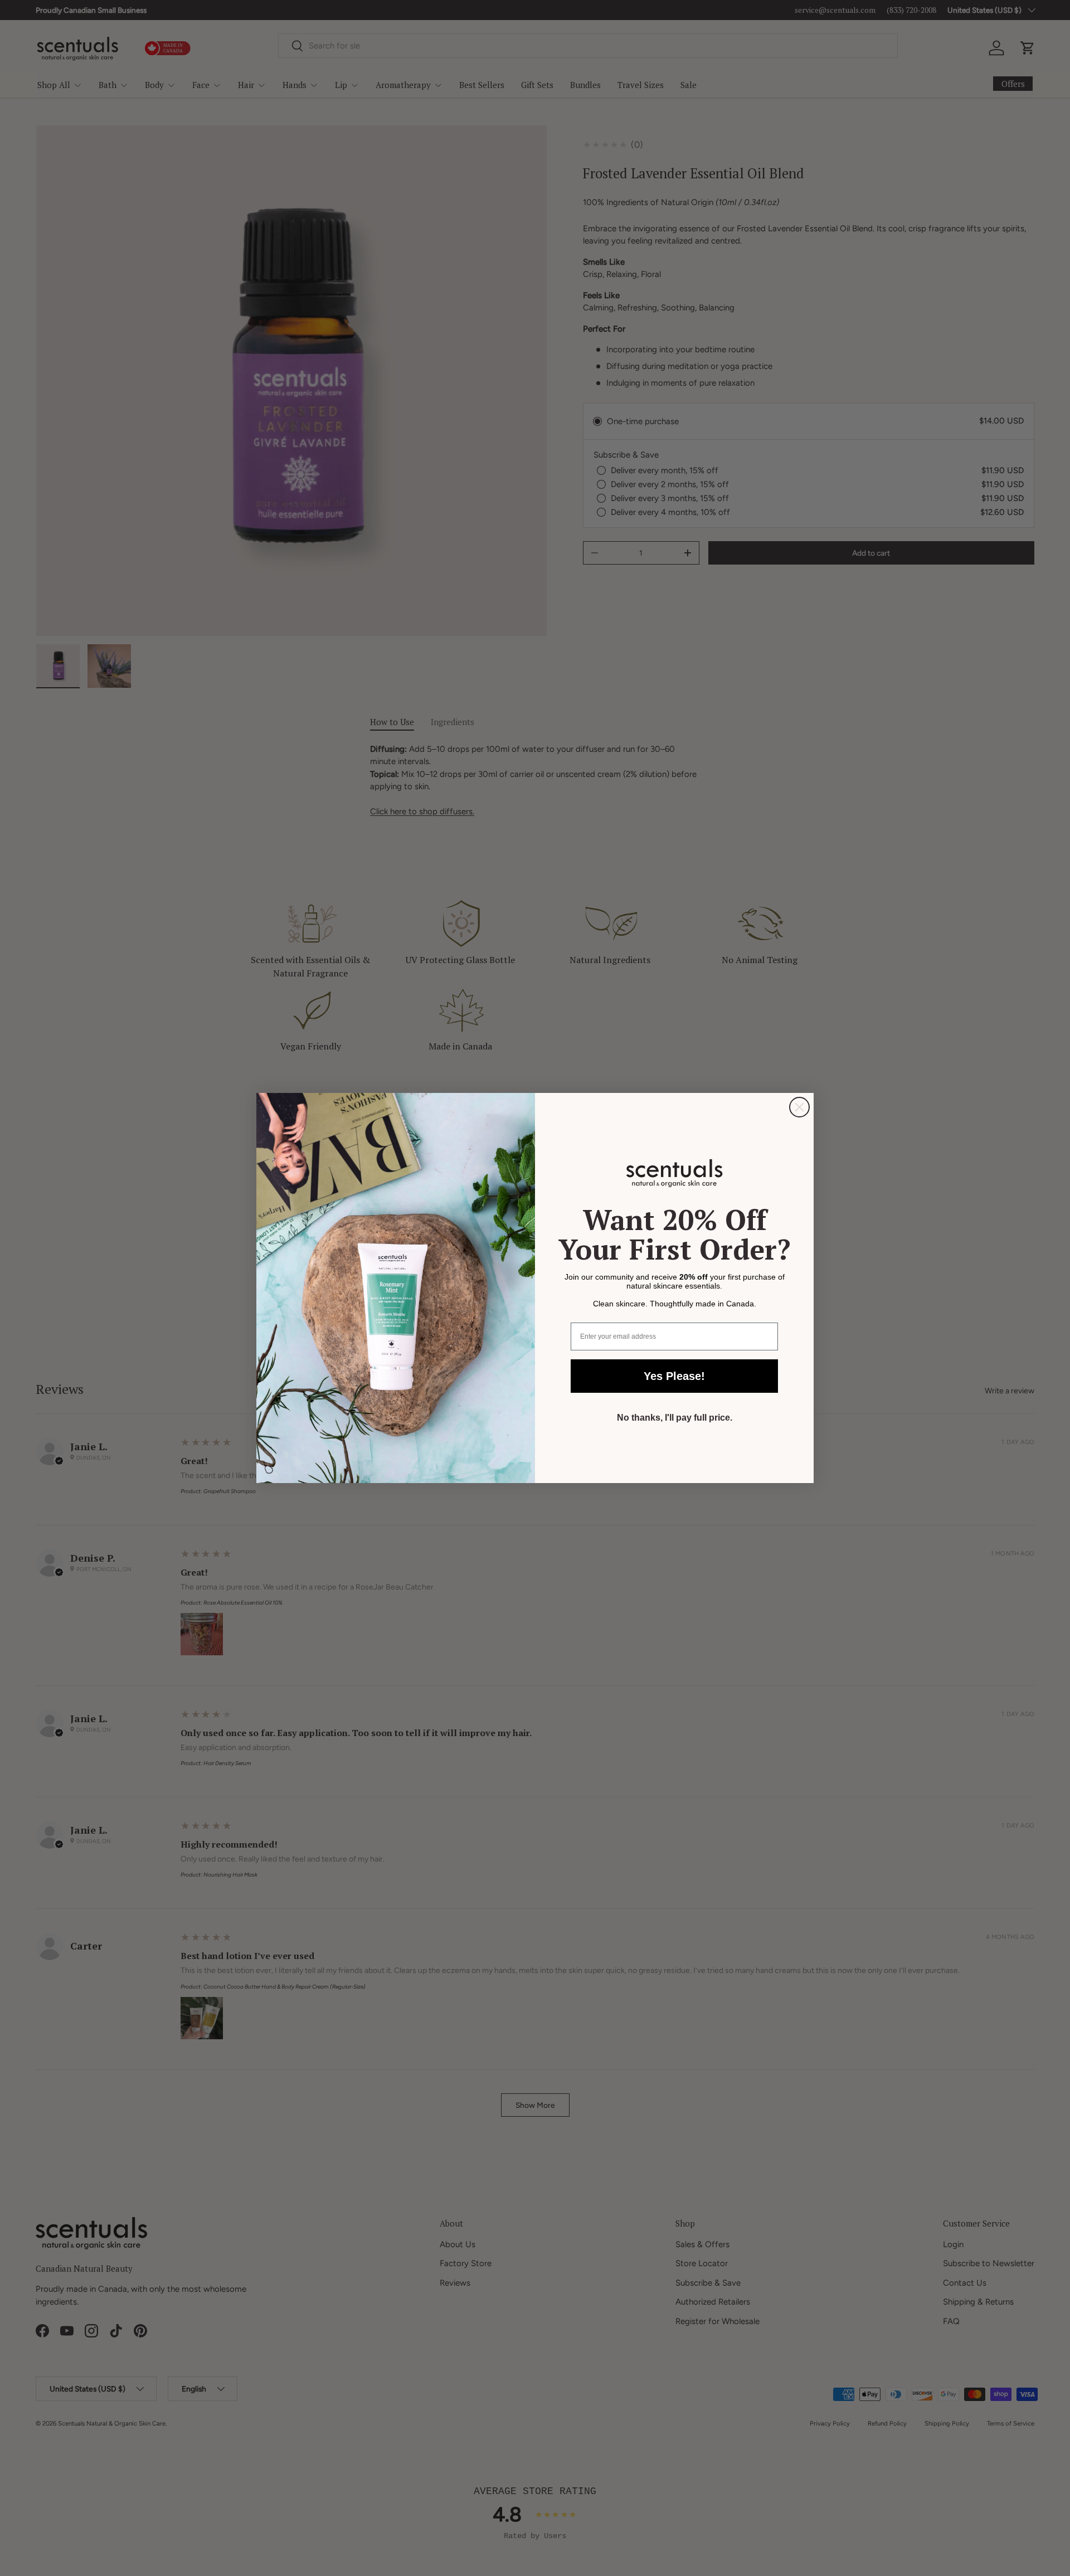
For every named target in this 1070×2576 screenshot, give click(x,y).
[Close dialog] (799, 1107)
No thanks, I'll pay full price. (675, 1418)
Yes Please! (674, 1376)
